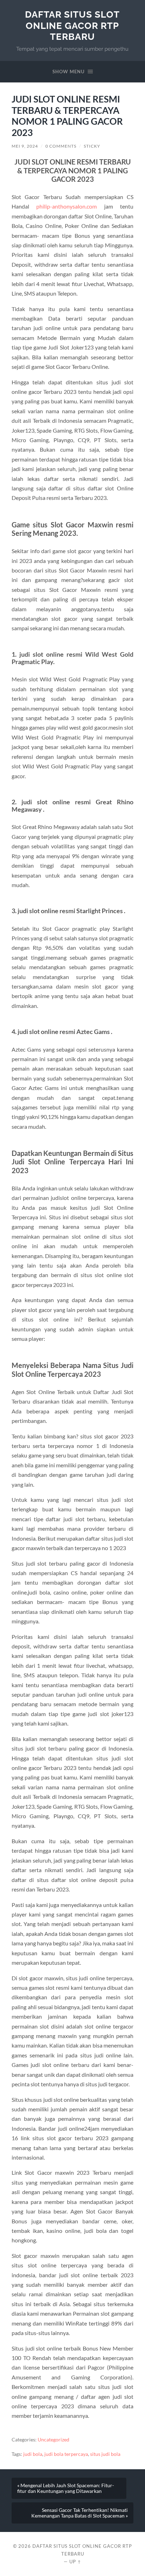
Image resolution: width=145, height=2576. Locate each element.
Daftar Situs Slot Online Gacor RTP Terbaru (72, 25)
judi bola (33, 2454)
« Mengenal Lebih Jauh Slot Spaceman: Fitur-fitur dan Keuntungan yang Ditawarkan (66, 2488)
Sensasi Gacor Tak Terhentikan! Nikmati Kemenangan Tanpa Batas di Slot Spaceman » (80, 2513)
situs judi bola (105, 2454)
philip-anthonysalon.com (67, 206)
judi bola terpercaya (66, 2454)
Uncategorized (53, 2440)
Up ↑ (75, 2562)
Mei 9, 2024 (25, 146)
